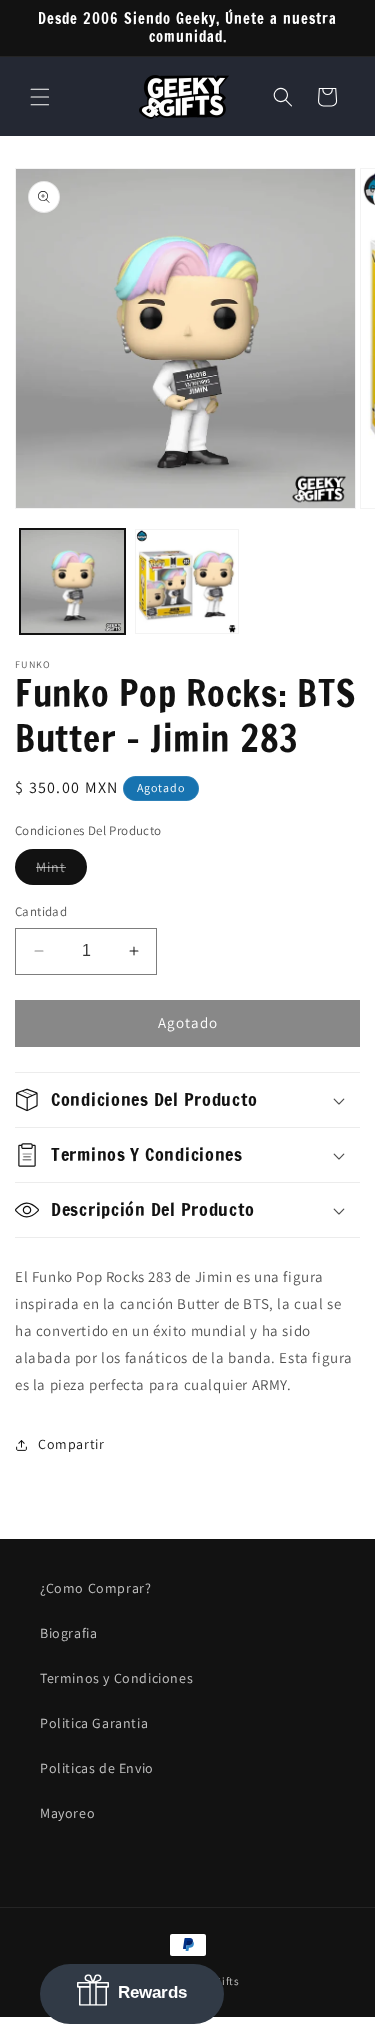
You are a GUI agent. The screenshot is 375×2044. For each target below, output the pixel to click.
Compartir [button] (71, 1444)
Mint (61, 871)
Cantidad (41, 911)
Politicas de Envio (97, 1768)
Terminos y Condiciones (116, 1678)
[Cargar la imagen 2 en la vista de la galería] (187, 581)
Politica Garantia (94, 1723)
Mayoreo (67, 1813)
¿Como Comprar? (95, 1588)
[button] (40, 97)
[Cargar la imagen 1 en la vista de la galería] (72, 581)
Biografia (68, 1633)
